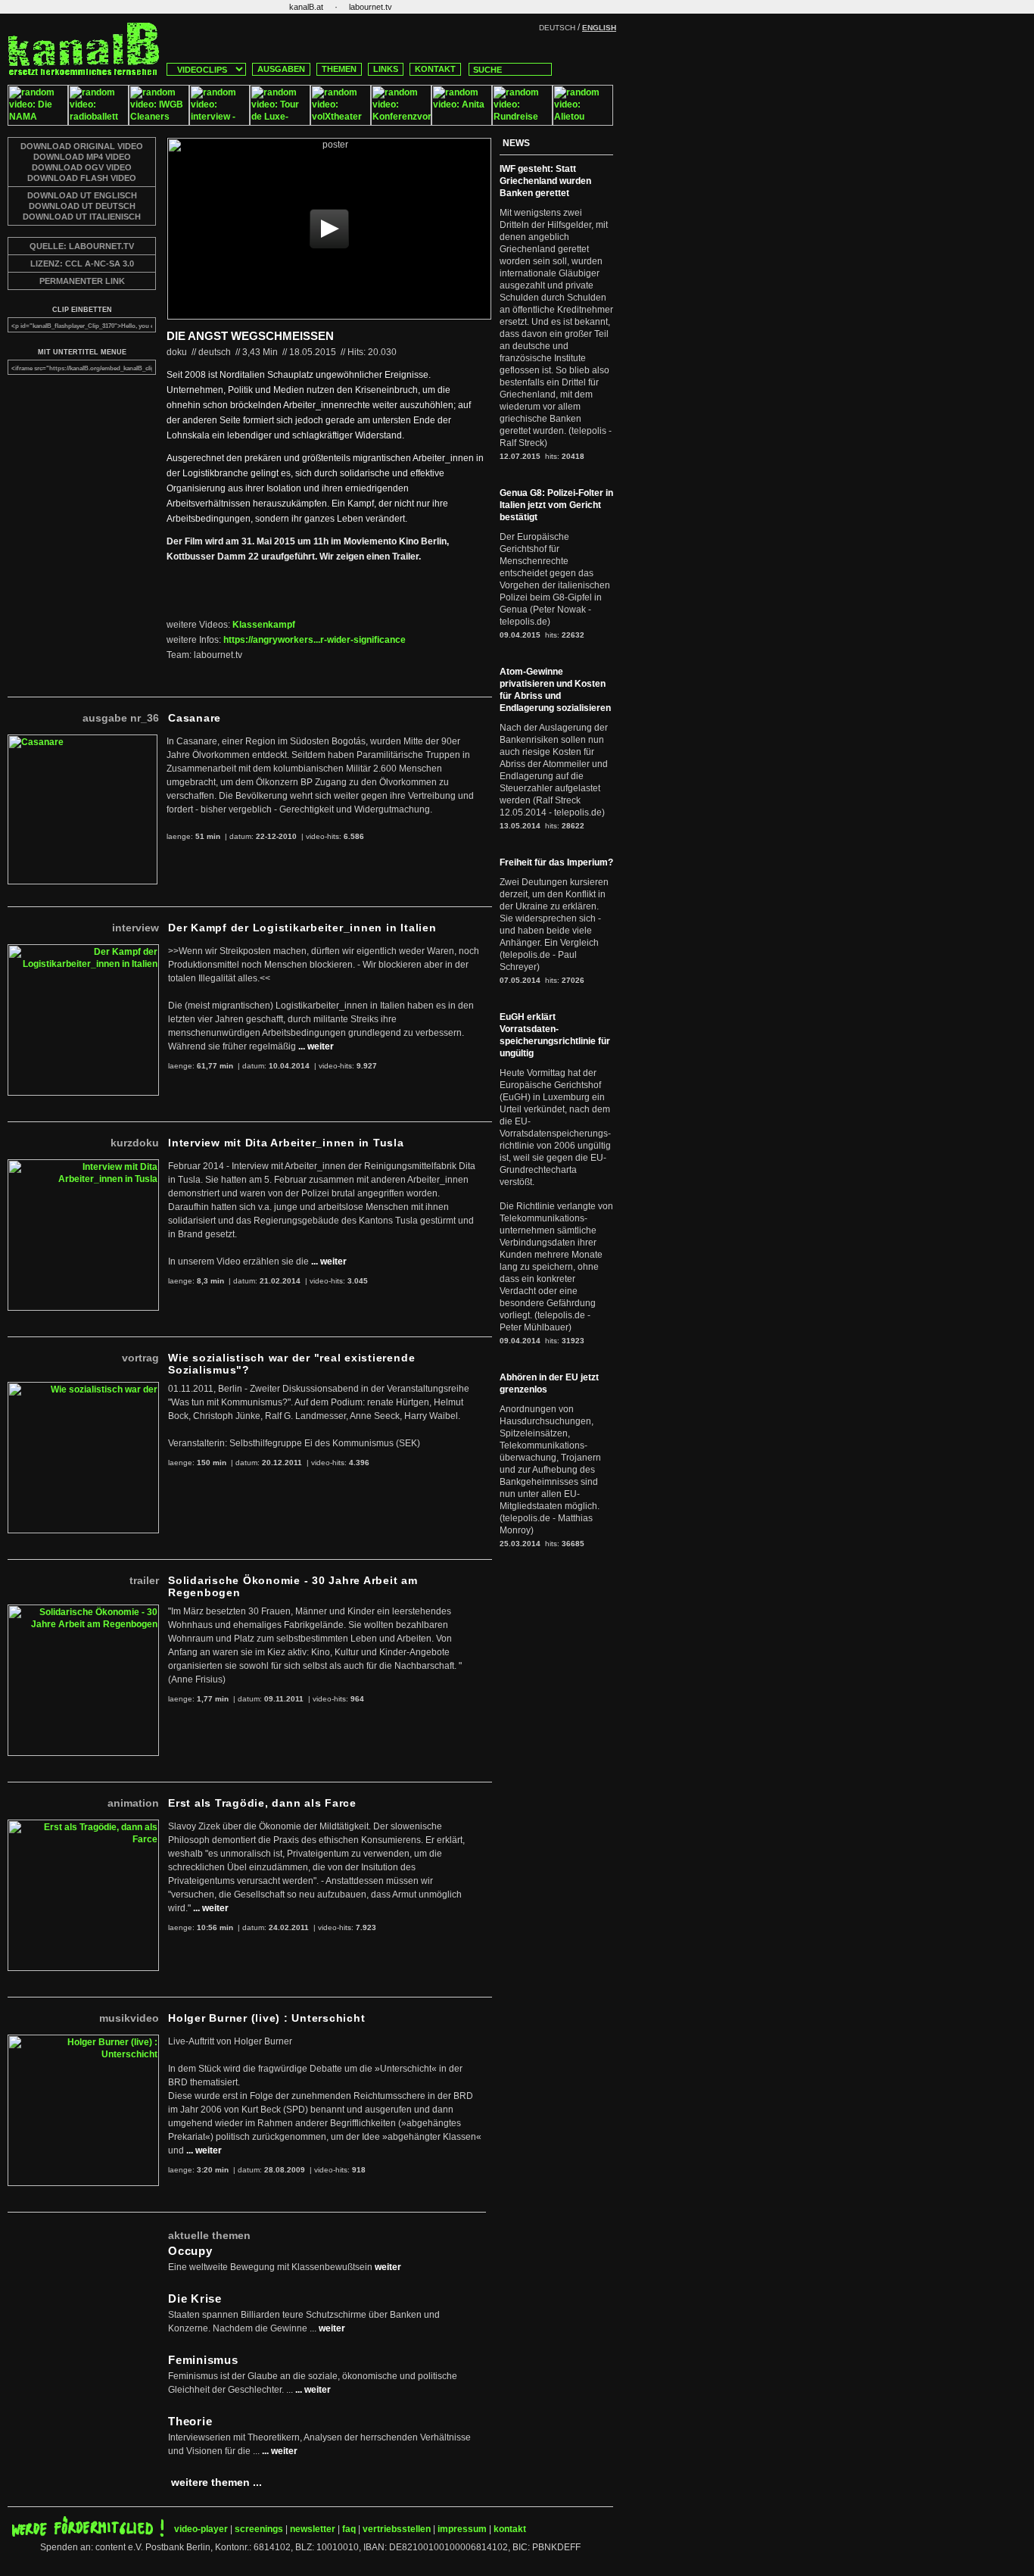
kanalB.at (306, 7)
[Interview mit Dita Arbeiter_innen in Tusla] (83, 1165)
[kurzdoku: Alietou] (583, 123)
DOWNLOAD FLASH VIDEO (82, 178)
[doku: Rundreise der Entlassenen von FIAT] (522, 123)
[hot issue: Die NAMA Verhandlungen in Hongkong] (38, 123)
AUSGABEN (281, 69)
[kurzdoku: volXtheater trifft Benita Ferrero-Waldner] (341, 123)
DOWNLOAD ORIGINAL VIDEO (82, 146)
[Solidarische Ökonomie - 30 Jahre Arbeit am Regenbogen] (83, 1611)
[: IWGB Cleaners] (159, 123)
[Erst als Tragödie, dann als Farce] (83, 1826)
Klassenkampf (264, 625)
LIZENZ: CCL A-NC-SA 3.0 (82, 264)
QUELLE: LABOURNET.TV (82, 246)
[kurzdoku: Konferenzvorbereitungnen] (401, 123)
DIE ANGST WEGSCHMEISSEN (250, 336)
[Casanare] (83, 741)
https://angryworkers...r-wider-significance (315, 640)
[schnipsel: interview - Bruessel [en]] (220, 123)
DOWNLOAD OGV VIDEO (82, 167)
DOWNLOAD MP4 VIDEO (82, 157)
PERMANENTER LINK (82, 281)
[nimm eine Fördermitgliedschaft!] (88, 2534)
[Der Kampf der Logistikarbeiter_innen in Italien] (83, 950)
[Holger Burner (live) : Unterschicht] (83, 2041)
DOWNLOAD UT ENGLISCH (82, 195)
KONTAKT (435, 69)
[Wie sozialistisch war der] (83, 1388)
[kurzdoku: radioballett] (98, 123)
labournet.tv (371, 7)
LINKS (386, 69)
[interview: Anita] (462, 123)
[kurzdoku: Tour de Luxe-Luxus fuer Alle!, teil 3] (280, 123)
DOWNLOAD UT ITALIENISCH (82, 217)
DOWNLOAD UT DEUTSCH (82, 206)
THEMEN (339, 69)
